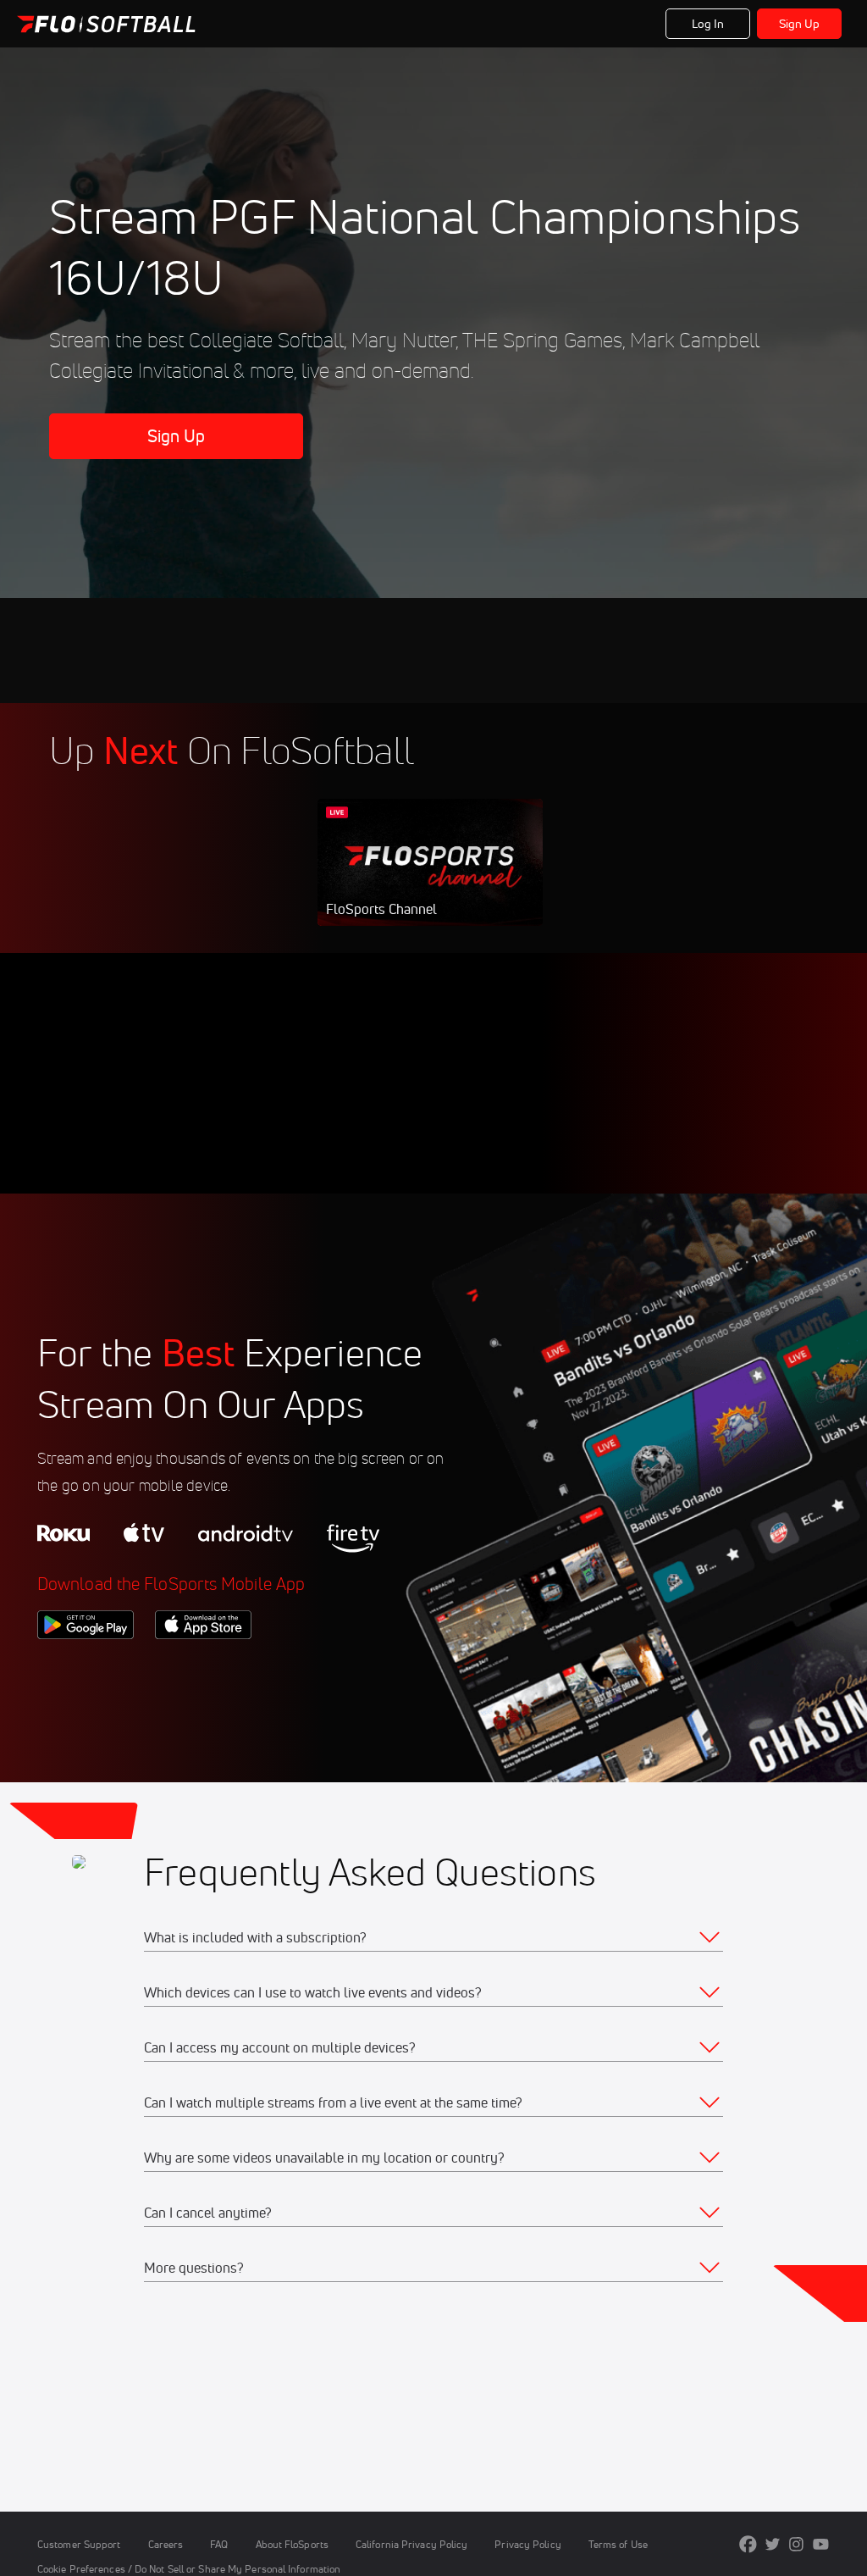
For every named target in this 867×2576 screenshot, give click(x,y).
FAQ (219, 2544)
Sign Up (800, 24)
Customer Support (79, 2544)
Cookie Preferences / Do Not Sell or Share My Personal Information (189, 2569)
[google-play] (86, 1668)
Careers (166, 2544)
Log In (708, 24)
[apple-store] (203, 1668)
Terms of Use (618, 2544)
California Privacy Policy (411, 2544)
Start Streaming (430, 879)
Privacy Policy (527, 2544)
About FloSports (292, 2544)
